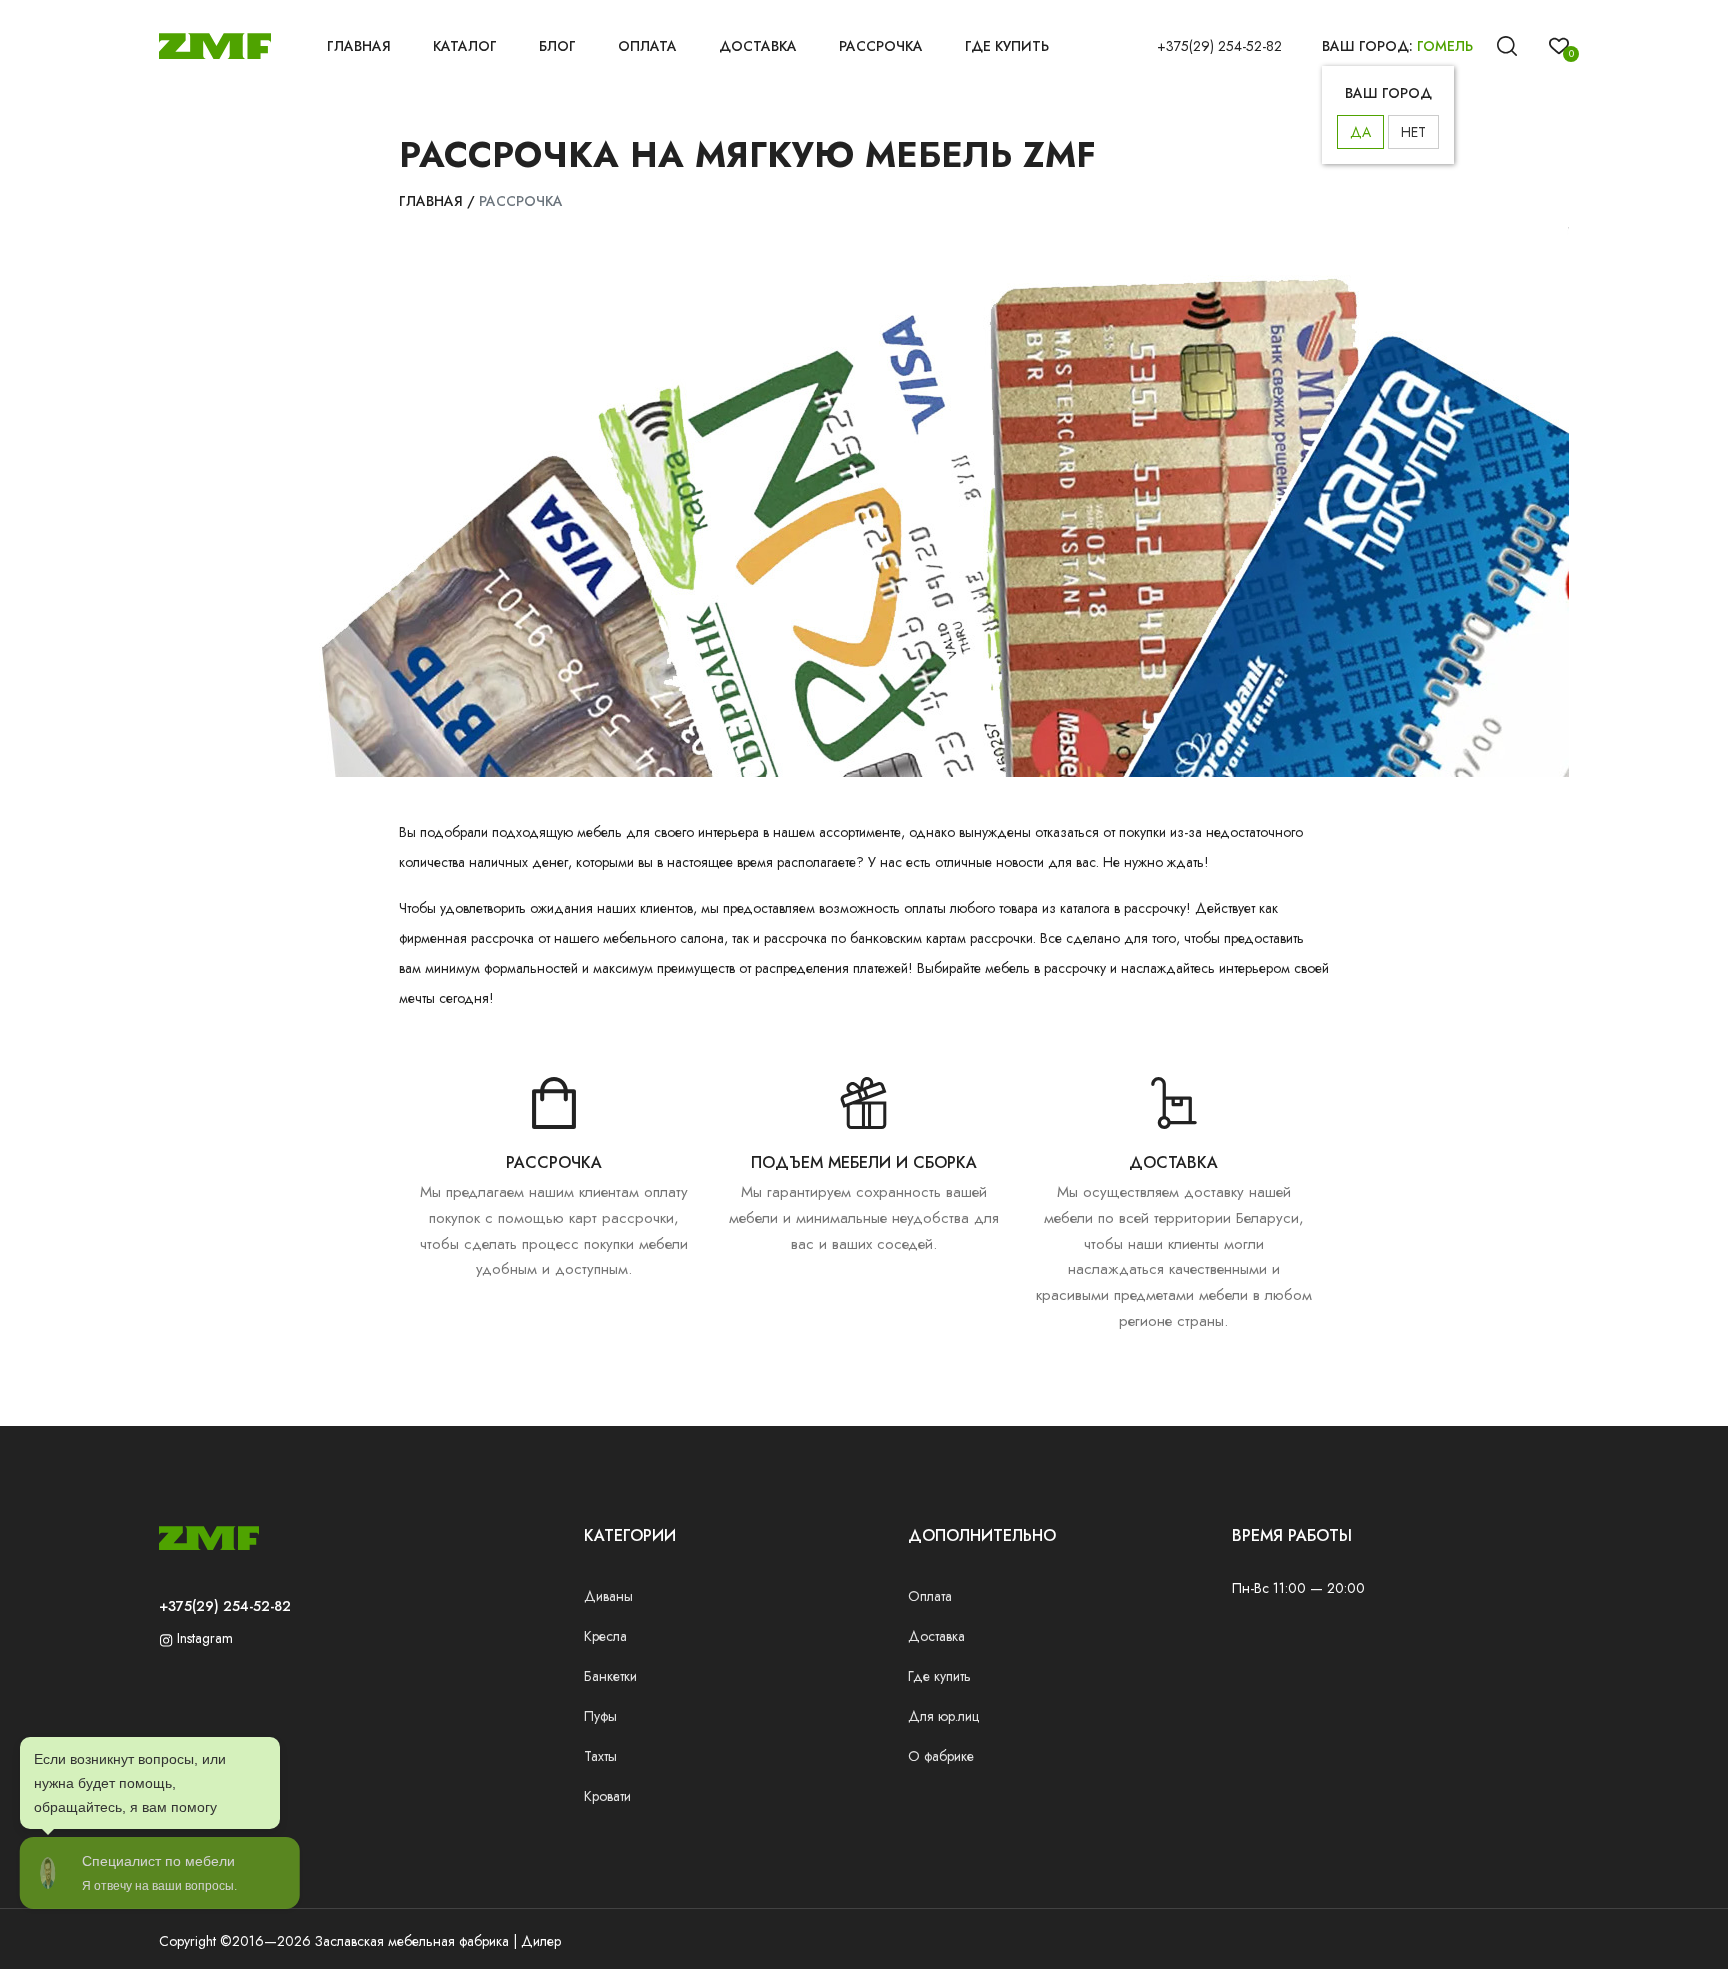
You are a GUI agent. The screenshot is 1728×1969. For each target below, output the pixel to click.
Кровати (607, 1796)
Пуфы (600, 1716)
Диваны (608, 1596)
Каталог (465, 46)
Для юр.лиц (943, 1716)
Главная (359, 46)
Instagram (203, 1638)
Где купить (1007, 46)
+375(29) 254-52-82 (1219, 46)
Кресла (605, 1636)
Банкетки (610, 1676)
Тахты (600, 1756)
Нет (1413, 132)
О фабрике (941, 1756)
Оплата (647, 46)
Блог (557, 46)
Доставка (758, 46)
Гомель (1445, 46)
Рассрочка (881, 46)
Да (1360, 132)
